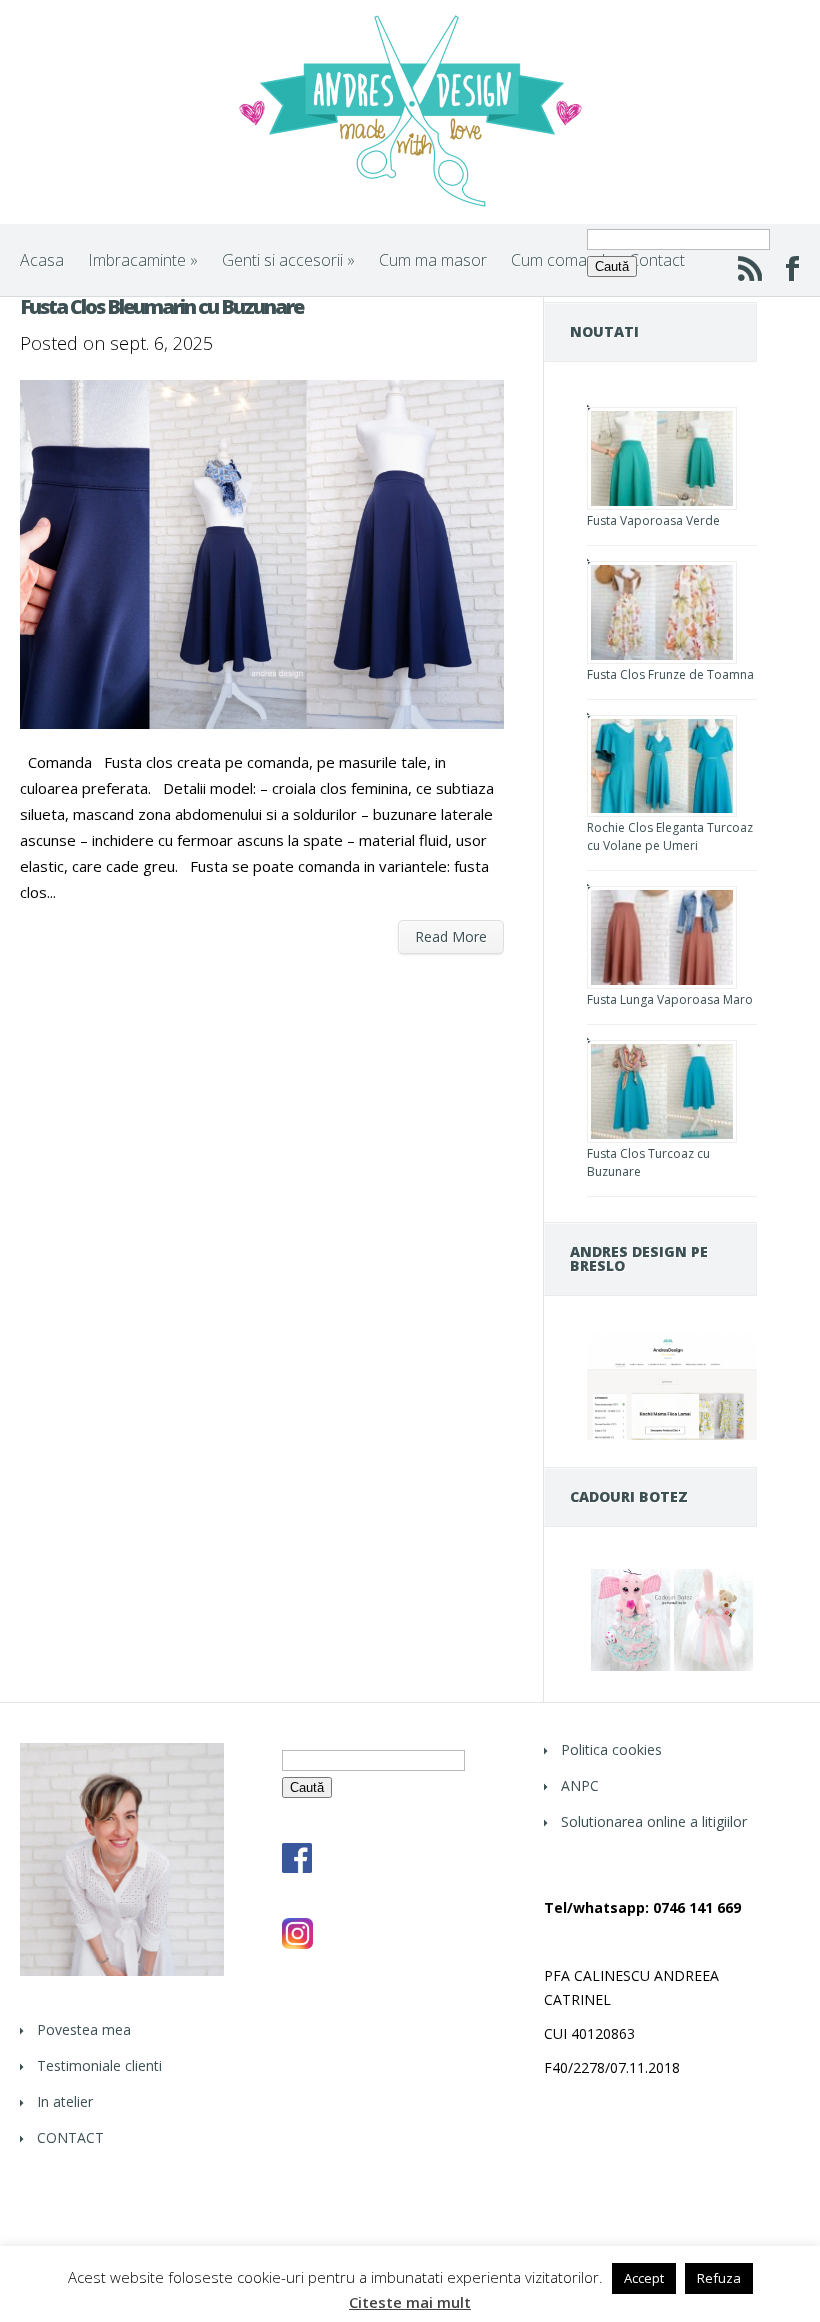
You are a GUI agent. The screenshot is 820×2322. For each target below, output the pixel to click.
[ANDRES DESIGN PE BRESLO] (672, 1434)
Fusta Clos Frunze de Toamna (670, 674)
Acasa (42, 260)
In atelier (65, 2101)
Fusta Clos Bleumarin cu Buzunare (161, 306)
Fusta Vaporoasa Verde (653, 520)
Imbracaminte (143, 260)
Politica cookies (611, 1749)
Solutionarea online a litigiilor (654, 1821)
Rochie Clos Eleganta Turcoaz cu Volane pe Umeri (670, 836)
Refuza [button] (719, 2278)
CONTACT (70, 2137)
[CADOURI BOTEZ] (672, 1669)
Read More (451, 936)
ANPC (580, 1785)
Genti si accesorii (288, 260)
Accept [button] (644, 2278)
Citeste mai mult (410, 2302)
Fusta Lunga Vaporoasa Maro (670, 999)
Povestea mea (84, 2029)
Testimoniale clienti (99, 2065)
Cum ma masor (433, 260)
